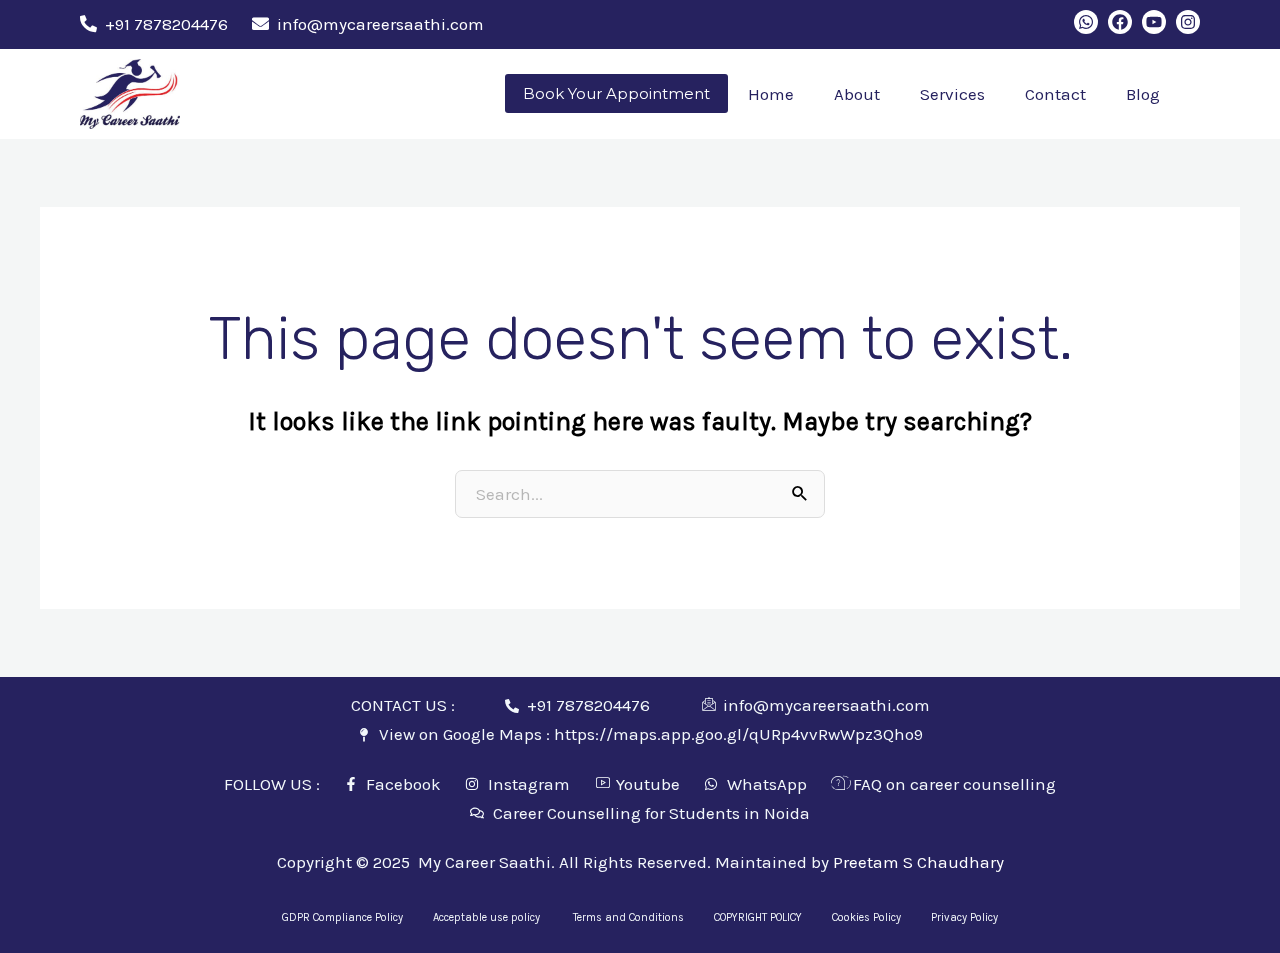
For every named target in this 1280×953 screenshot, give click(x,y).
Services (952, 94)
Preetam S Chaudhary (918, 862)
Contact (1055, 94)
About (857, 94)
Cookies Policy (866, 917)
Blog (1143, 94)
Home (771, 94)
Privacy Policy (964, 917)
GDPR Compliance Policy (342, 917)
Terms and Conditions (628, 917)
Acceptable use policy (488, 917)
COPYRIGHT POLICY (758, 917)
